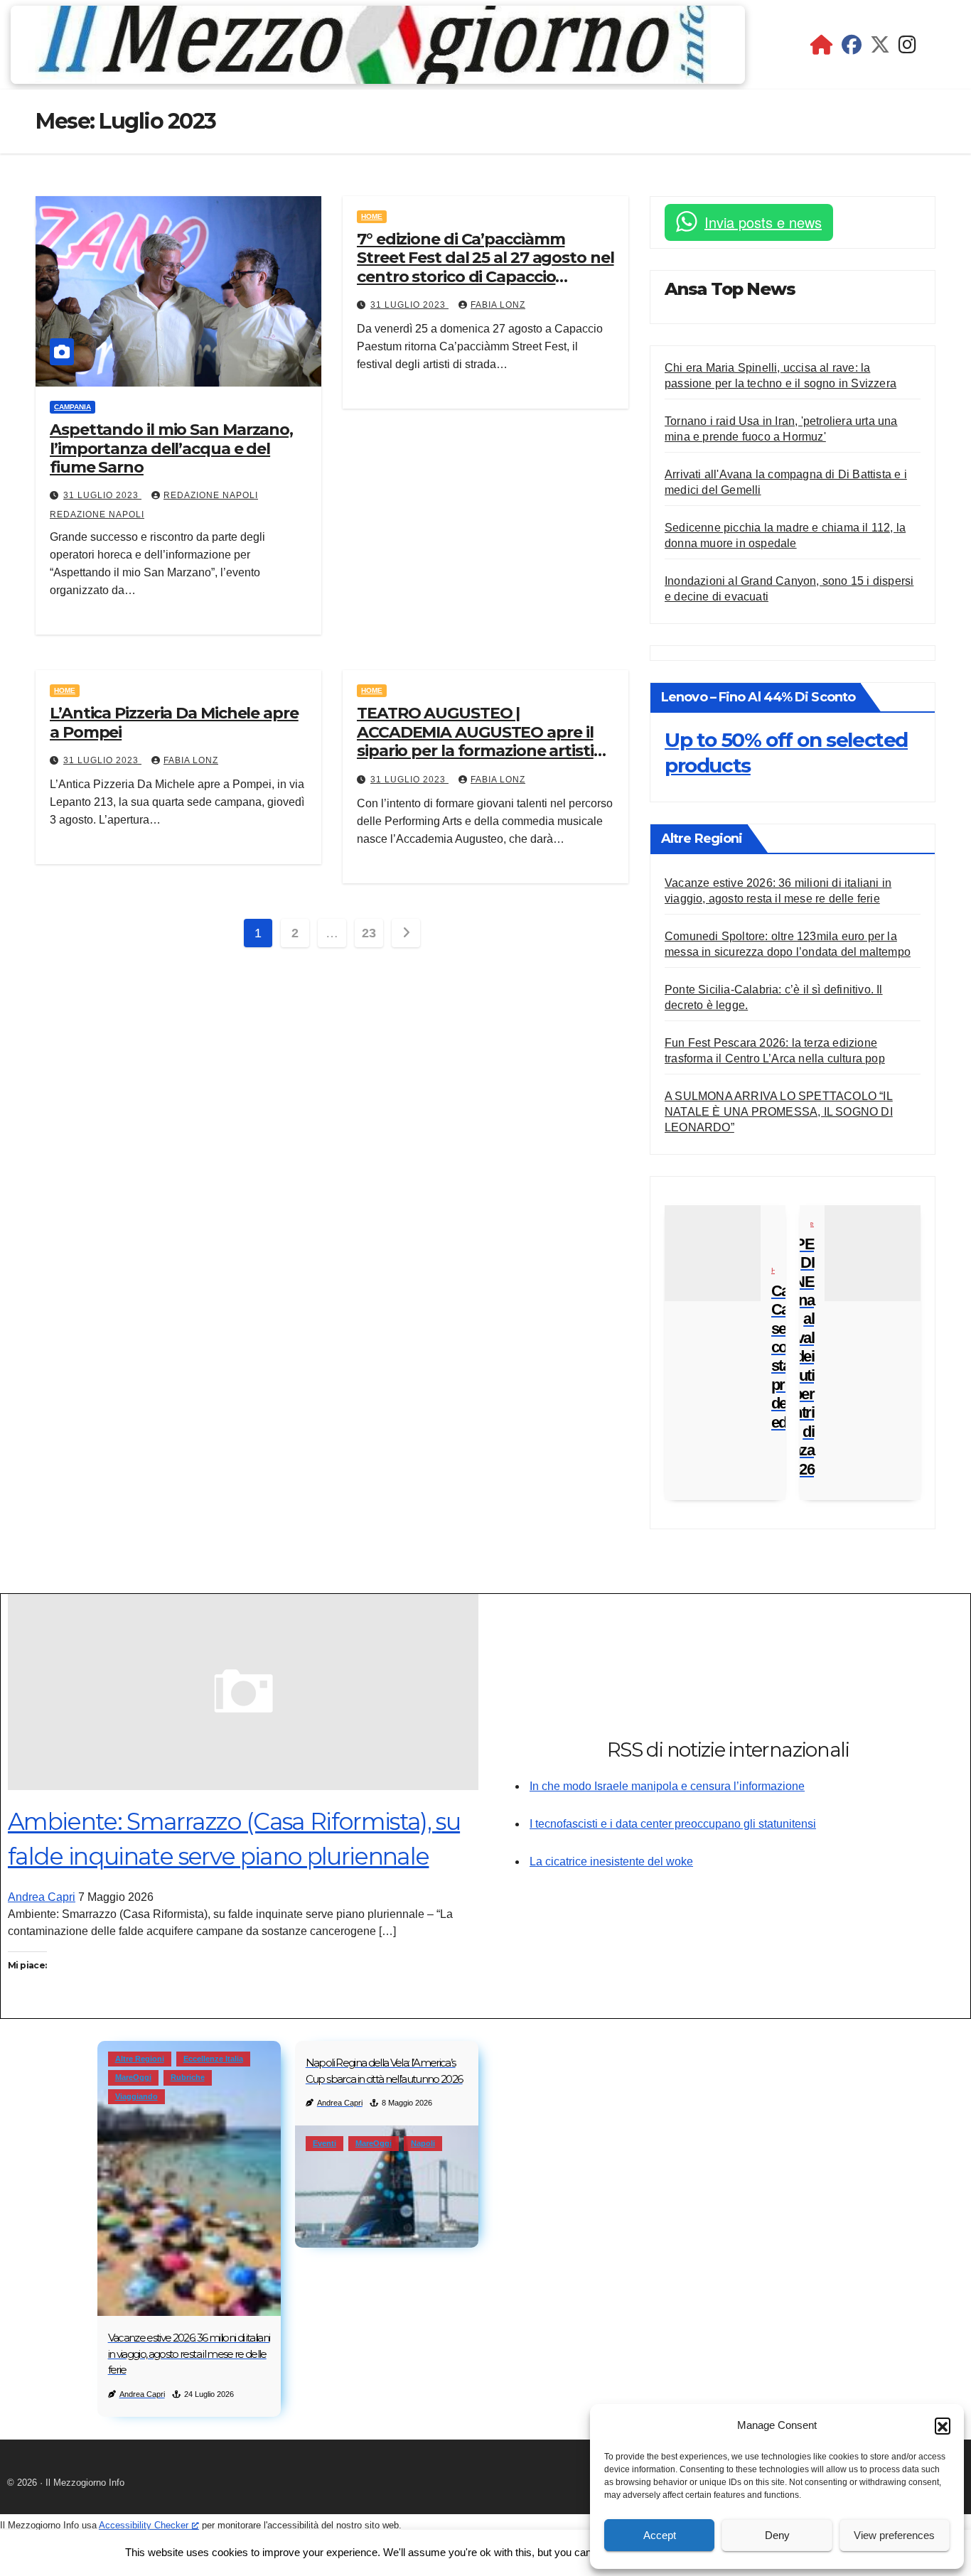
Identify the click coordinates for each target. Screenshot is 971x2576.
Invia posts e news (763, 222)
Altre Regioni (140, 2059)
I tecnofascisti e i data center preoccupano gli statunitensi (673, 1824)
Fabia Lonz (498, 305)
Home (372, 216)
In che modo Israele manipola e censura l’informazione (667, 1786)
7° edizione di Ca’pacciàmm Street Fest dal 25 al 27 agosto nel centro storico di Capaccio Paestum (485, 267)
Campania (73, 407)
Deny (777, 2535)
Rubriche (188, 2077)
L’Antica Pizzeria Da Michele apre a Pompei (174, 722)
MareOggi (133, 2077)
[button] (943, 2425)
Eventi (324, 2143)
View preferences (894, 2535)
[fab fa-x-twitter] (880, 48)
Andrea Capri (42, 1897)
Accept (660, 2535)
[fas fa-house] (822, 48)
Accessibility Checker (144, 2525)
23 (369, 933)
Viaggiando (136, 2096)
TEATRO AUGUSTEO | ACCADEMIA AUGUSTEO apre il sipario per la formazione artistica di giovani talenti (484, 741)
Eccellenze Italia (213, 2059)
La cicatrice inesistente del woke (611, 1861)
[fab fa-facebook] (852, 48)
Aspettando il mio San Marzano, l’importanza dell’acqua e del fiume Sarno (171, 448)
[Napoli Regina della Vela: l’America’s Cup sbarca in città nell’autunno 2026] (387, 2187)
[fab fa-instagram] (907, 48)
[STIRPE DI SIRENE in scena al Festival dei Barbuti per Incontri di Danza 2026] (873, 1253)
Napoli (423, 2143)
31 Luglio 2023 (102, 495)
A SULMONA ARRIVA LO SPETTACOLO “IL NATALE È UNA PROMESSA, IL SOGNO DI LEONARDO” (779, 1112)
